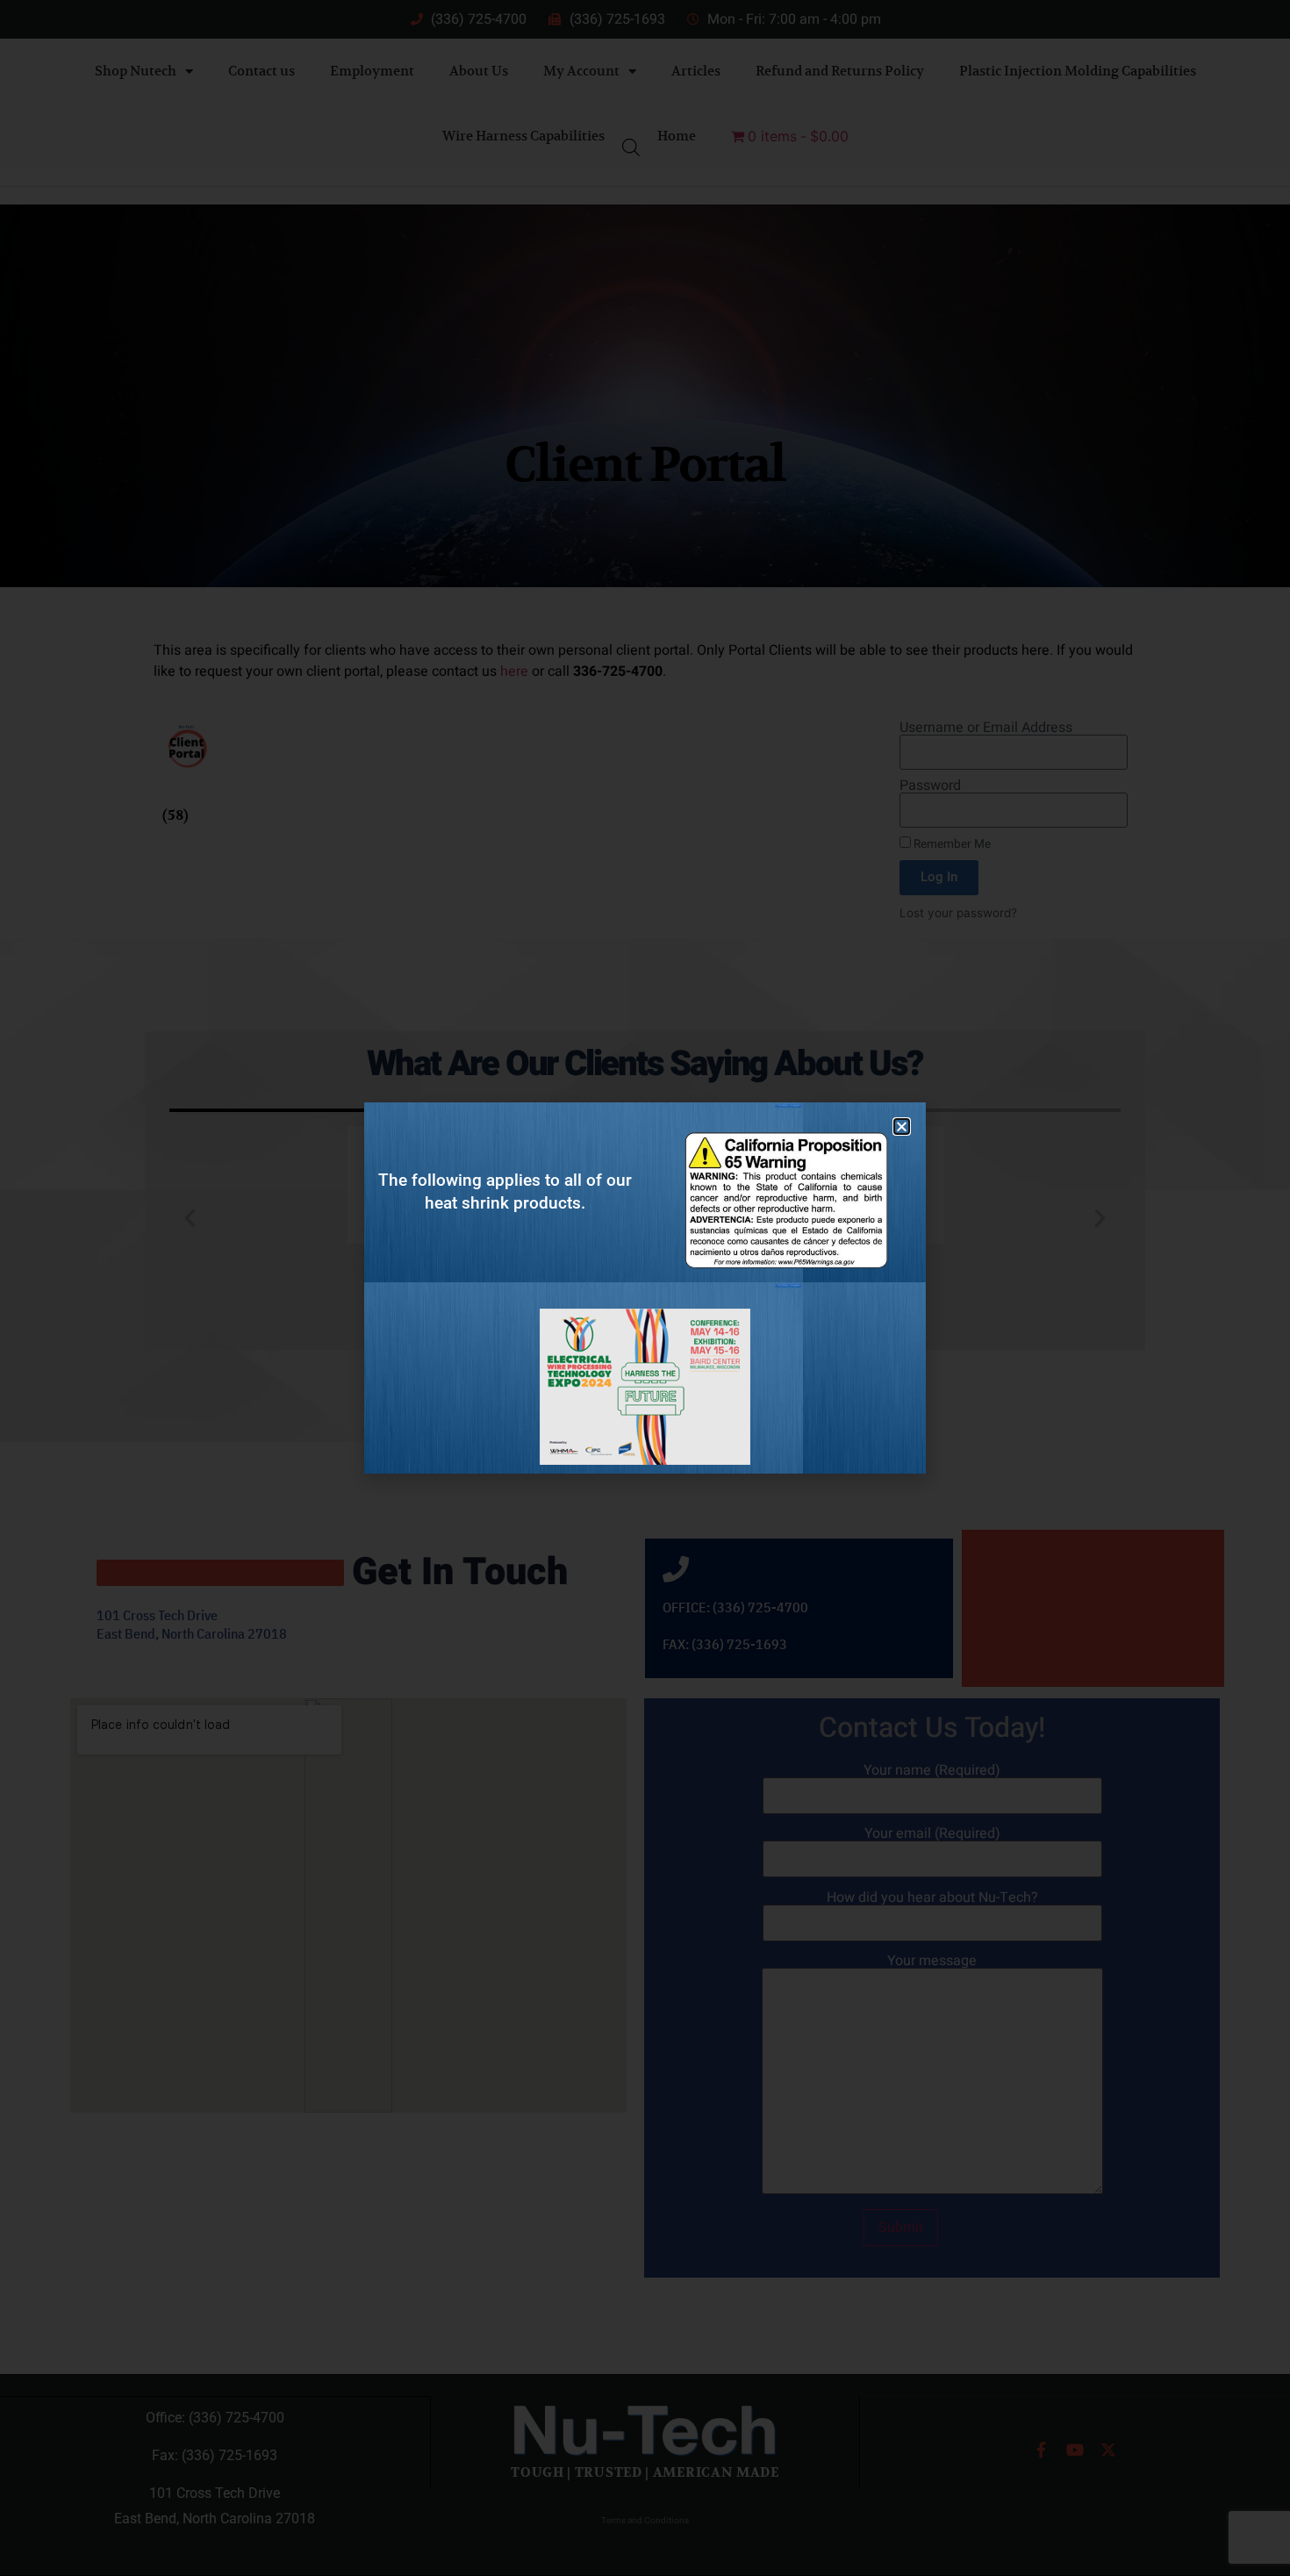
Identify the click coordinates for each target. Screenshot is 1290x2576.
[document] (645, 1288)
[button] (902, 1127)
